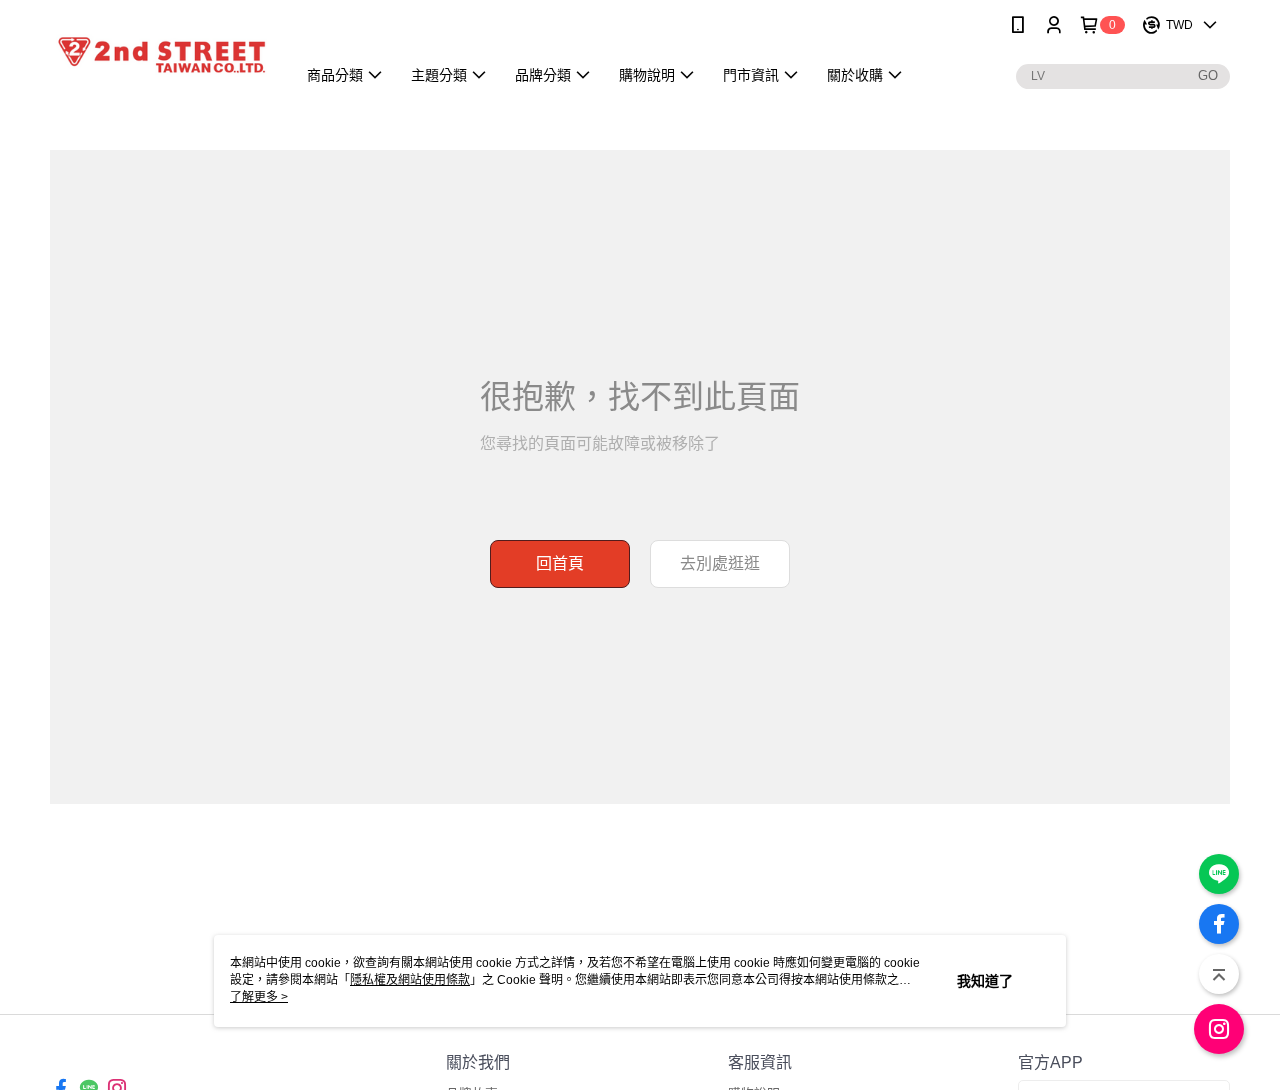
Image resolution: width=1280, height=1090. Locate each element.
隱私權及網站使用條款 (410, 980)
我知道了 (985, 981)
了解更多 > (259, 997)
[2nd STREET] (161, 52)
